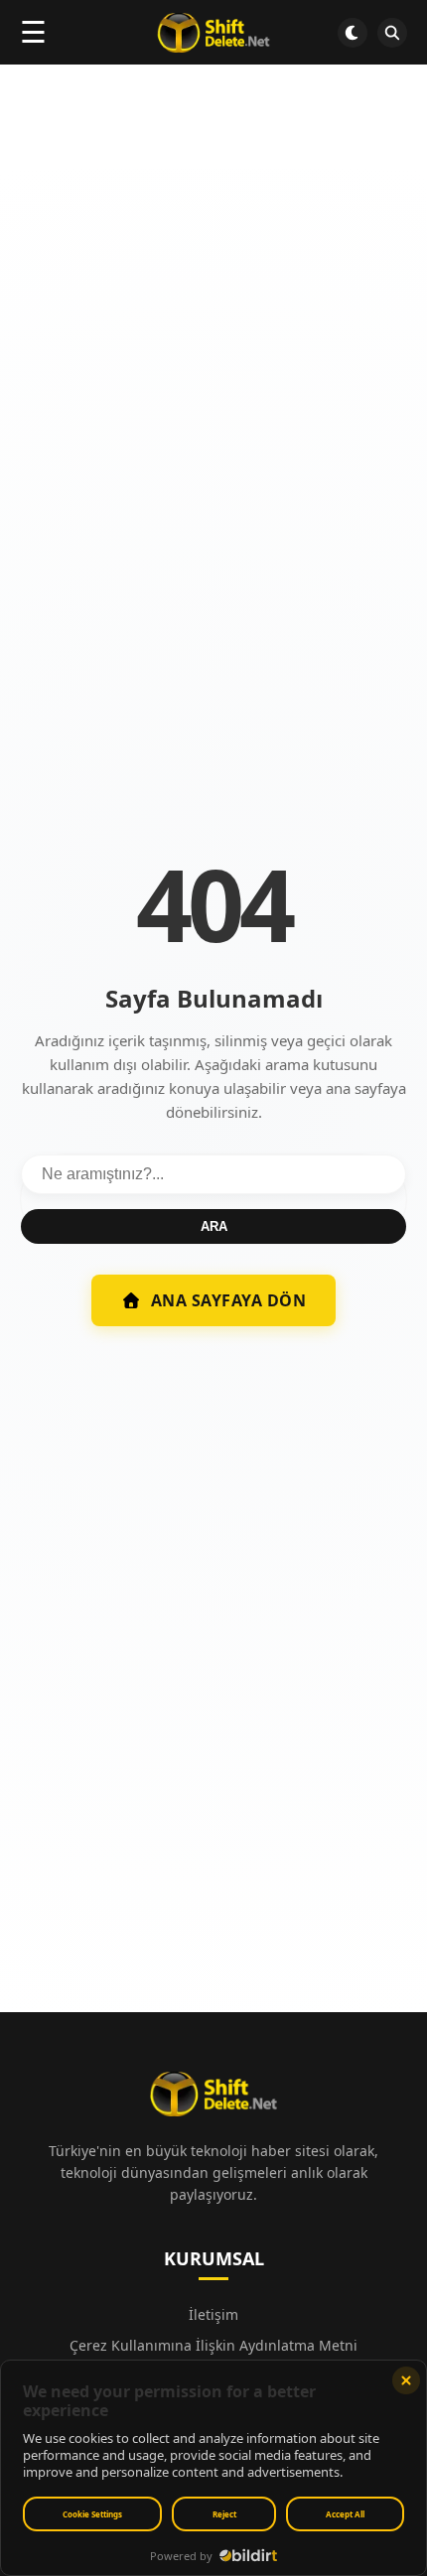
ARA (214, 1226)
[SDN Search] (392, 33)
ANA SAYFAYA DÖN (229, 1300)
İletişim (213, 2314)
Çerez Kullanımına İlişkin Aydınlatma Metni (213, 2345)
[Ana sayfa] (213, 33)
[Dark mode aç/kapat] (353, 33)
